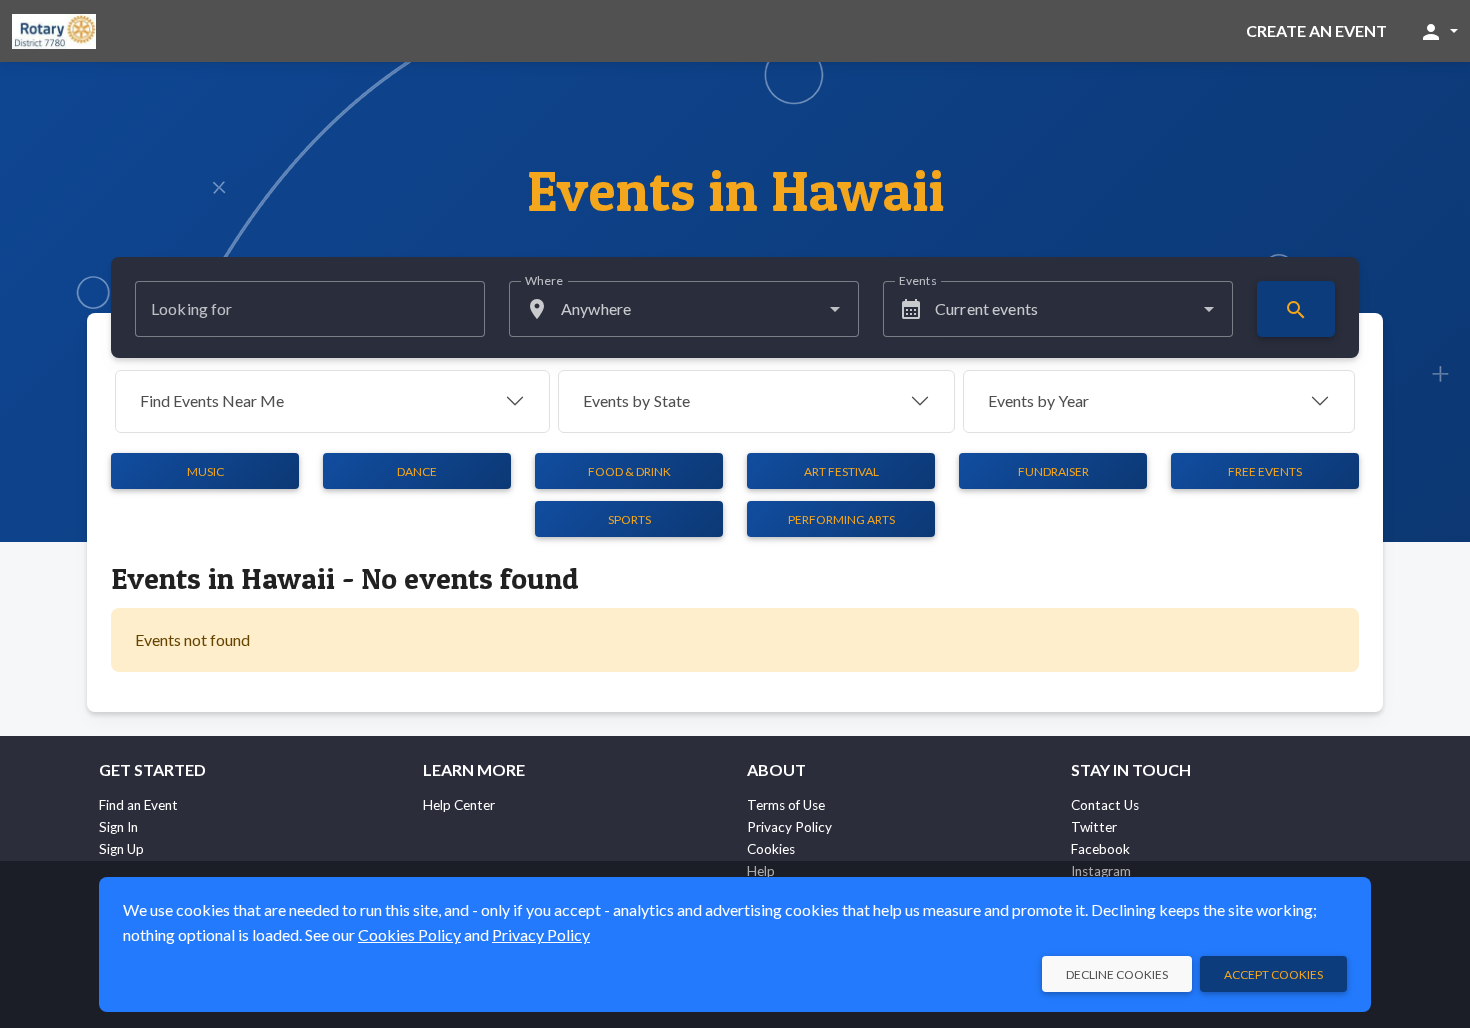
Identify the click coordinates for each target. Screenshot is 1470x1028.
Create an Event (1316, 30)
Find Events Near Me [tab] (212, 400)
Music (205, 471)
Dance (417, 471)
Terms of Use (786, 805)
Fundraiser (1053, 471)
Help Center (459, 805)
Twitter (1094, 827)
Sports (629, 519)
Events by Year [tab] (1038, 400)
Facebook (1100, 849)
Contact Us (1105, 805)
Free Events (1265, 471)
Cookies (771, 849)
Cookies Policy (409, 934)
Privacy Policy (789, 827)
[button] (1438, 31)
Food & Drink (629, 471)
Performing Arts (841, 519)
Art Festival (841, 471)
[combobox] (684, 309)
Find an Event (138, 805)
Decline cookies (1117, 974)
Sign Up (121, 849)
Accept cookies (1273, 974)
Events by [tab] (636, 400)
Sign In (118, 827)
